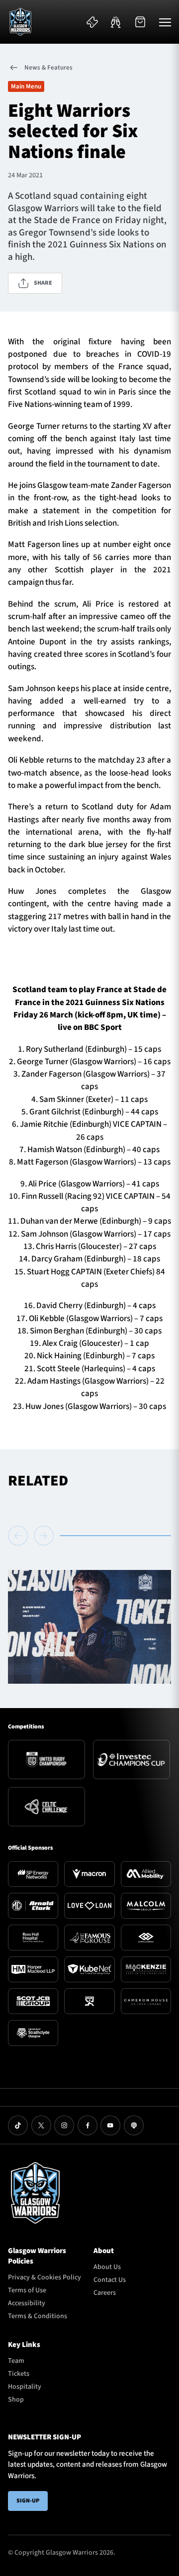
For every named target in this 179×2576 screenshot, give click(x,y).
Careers (105, 2293)
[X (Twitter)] (41, 2125)
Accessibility (27, 2303)
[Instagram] (64, 2125)
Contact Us (110, 2280)
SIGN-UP (28, 2501)
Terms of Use (27, 2290)
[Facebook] (88, 2125)
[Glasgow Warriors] (20, 22)
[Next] (44, 1536)
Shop (16, 2400)
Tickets (19, 2374)
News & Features (48, 68)
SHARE (43, 283)
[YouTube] (110, 2125)
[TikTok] (18, 2125)
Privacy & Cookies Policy (45, 2277)
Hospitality (25, 2387)
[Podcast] (134, 2125)
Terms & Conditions (38, 2316)
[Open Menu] (165, 22)
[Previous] (19, 1536)
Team (16, 2361)
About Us (107, 2267)
